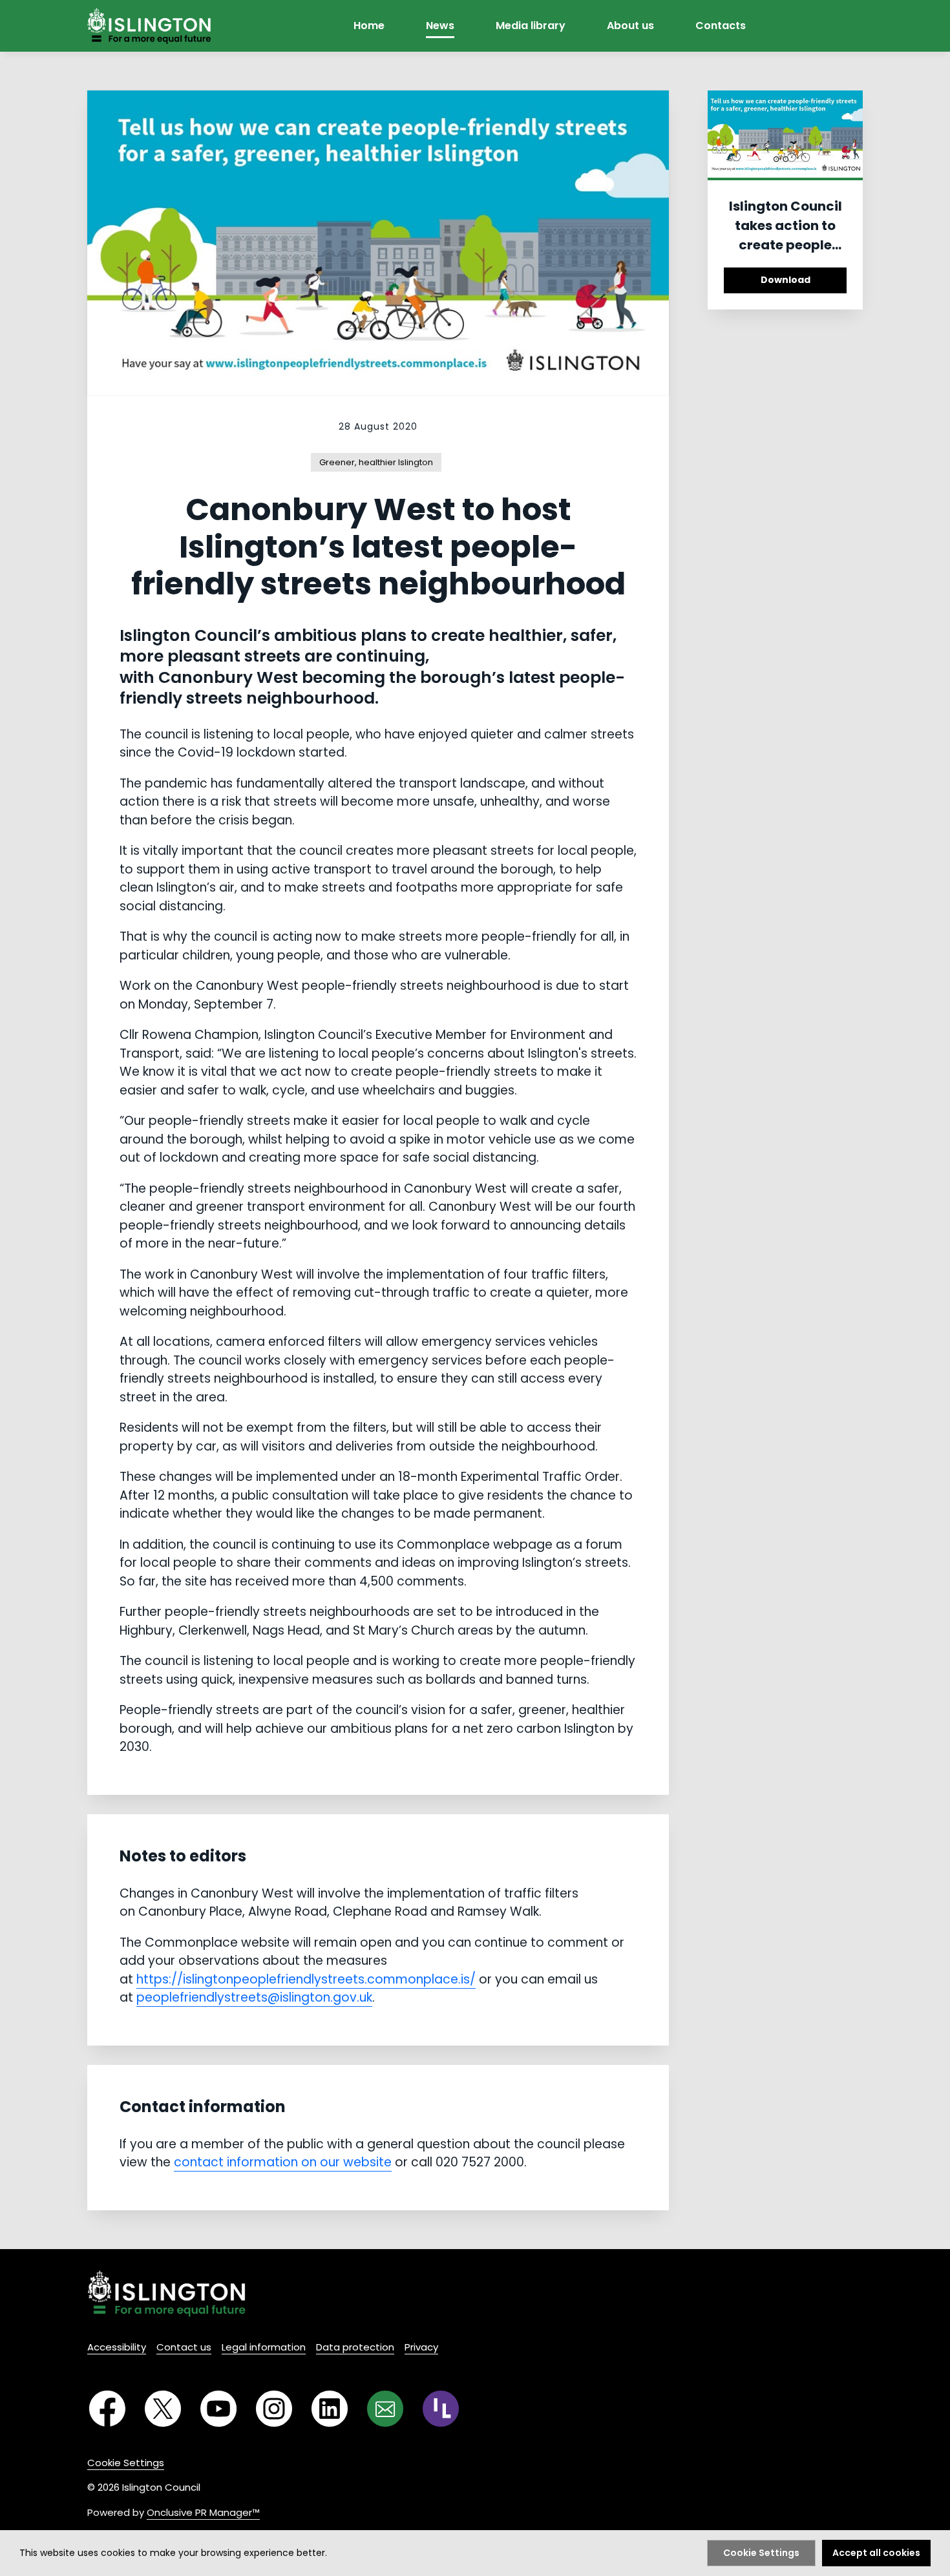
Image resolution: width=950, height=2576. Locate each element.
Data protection (355, 2347)
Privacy (421, 2347)
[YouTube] (218, 2409)
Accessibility (117, 2347)
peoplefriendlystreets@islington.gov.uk (254, 1997)
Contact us (184, 2347)
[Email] (385, 2409)
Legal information (264, 2347)
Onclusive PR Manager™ (203, 2512)
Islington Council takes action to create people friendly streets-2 (785, 235)
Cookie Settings (126, 2463)
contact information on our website (283, 2162)
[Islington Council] (166, 2293)
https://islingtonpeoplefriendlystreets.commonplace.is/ (306, 1979)
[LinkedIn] (330, 2409)
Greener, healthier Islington (376, 462)
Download (786, 280)
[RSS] (441, 2409)
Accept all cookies (876, 2553)
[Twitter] (163, 2409)
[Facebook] (107, 2409)
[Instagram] (274, 2409)
